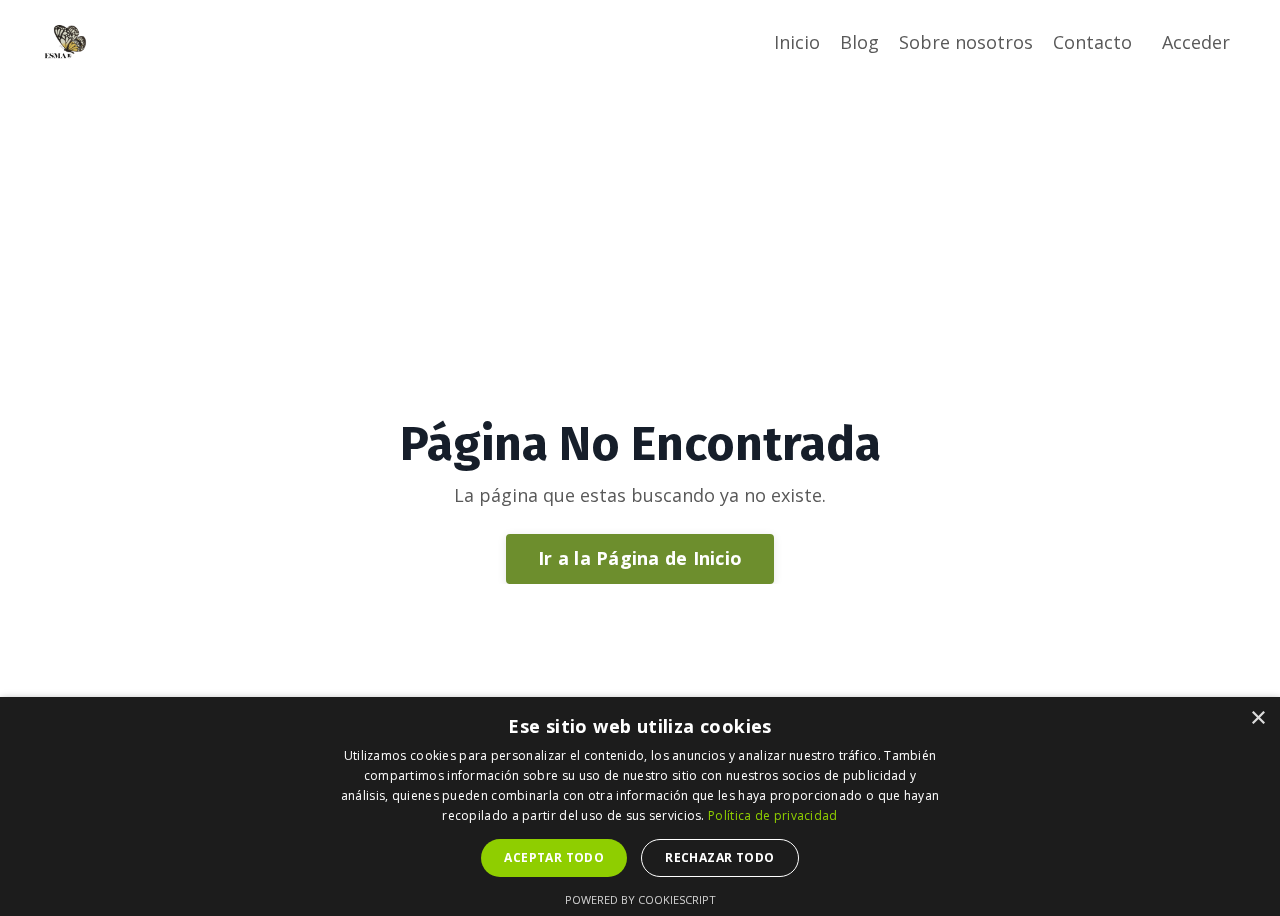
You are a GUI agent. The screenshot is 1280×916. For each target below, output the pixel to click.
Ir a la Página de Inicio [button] (640, 558)
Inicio (797, 42)
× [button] (1257, 718)
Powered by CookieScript (640, 899)
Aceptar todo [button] (554, 857)
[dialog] (640, 806)
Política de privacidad (773, 815)
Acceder (1196, 42)
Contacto (1092, 42)
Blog (859, 42)
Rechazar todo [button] (719, 857)
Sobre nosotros (966, 42)
